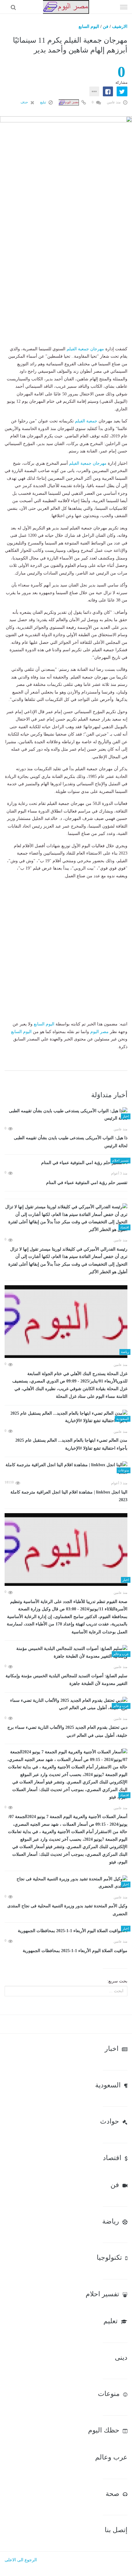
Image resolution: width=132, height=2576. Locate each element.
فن (106, 27)
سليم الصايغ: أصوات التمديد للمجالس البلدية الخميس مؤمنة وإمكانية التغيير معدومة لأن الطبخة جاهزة (66, 1680)
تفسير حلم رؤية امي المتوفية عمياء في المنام (87, 1183)
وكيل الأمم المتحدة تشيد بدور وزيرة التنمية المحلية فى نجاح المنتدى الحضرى (67, 1910)
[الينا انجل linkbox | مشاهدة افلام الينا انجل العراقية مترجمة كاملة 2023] (66, 1469)
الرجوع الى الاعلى (21, 2560)
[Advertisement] (66, 279)
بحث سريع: (117, 1981)
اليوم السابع (89, 27)
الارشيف (120, 27)
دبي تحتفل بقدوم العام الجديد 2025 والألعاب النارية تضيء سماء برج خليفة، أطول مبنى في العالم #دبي (67, 1731)
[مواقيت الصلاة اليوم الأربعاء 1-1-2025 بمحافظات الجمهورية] (66, 1931)
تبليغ (44, 102)
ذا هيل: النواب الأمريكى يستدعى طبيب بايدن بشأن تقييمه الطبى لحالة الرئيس (71, 1142)
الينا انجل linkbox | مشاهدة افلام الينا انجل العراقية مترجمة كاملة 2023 (69, 1496)
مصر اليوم (99, 1032)
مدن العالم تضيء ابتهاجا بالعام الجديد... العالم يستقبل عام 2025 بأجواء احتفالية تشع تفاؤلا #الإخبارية (71, 1444)
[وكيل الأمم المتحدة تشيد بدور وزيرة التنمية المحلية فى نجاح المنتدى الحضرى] (66, 1883)
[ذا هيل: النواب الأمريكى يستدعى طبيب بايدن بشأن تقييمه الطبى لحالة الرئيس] (66, 1115)
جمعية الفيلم (86, 421)
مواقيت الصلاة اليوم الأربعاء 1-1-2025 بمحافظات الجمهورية (75, 1951)
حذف (25, 102)
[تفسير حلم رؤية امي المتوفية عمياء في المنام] (66, 1163)
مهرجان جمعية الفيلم (85, 349)
